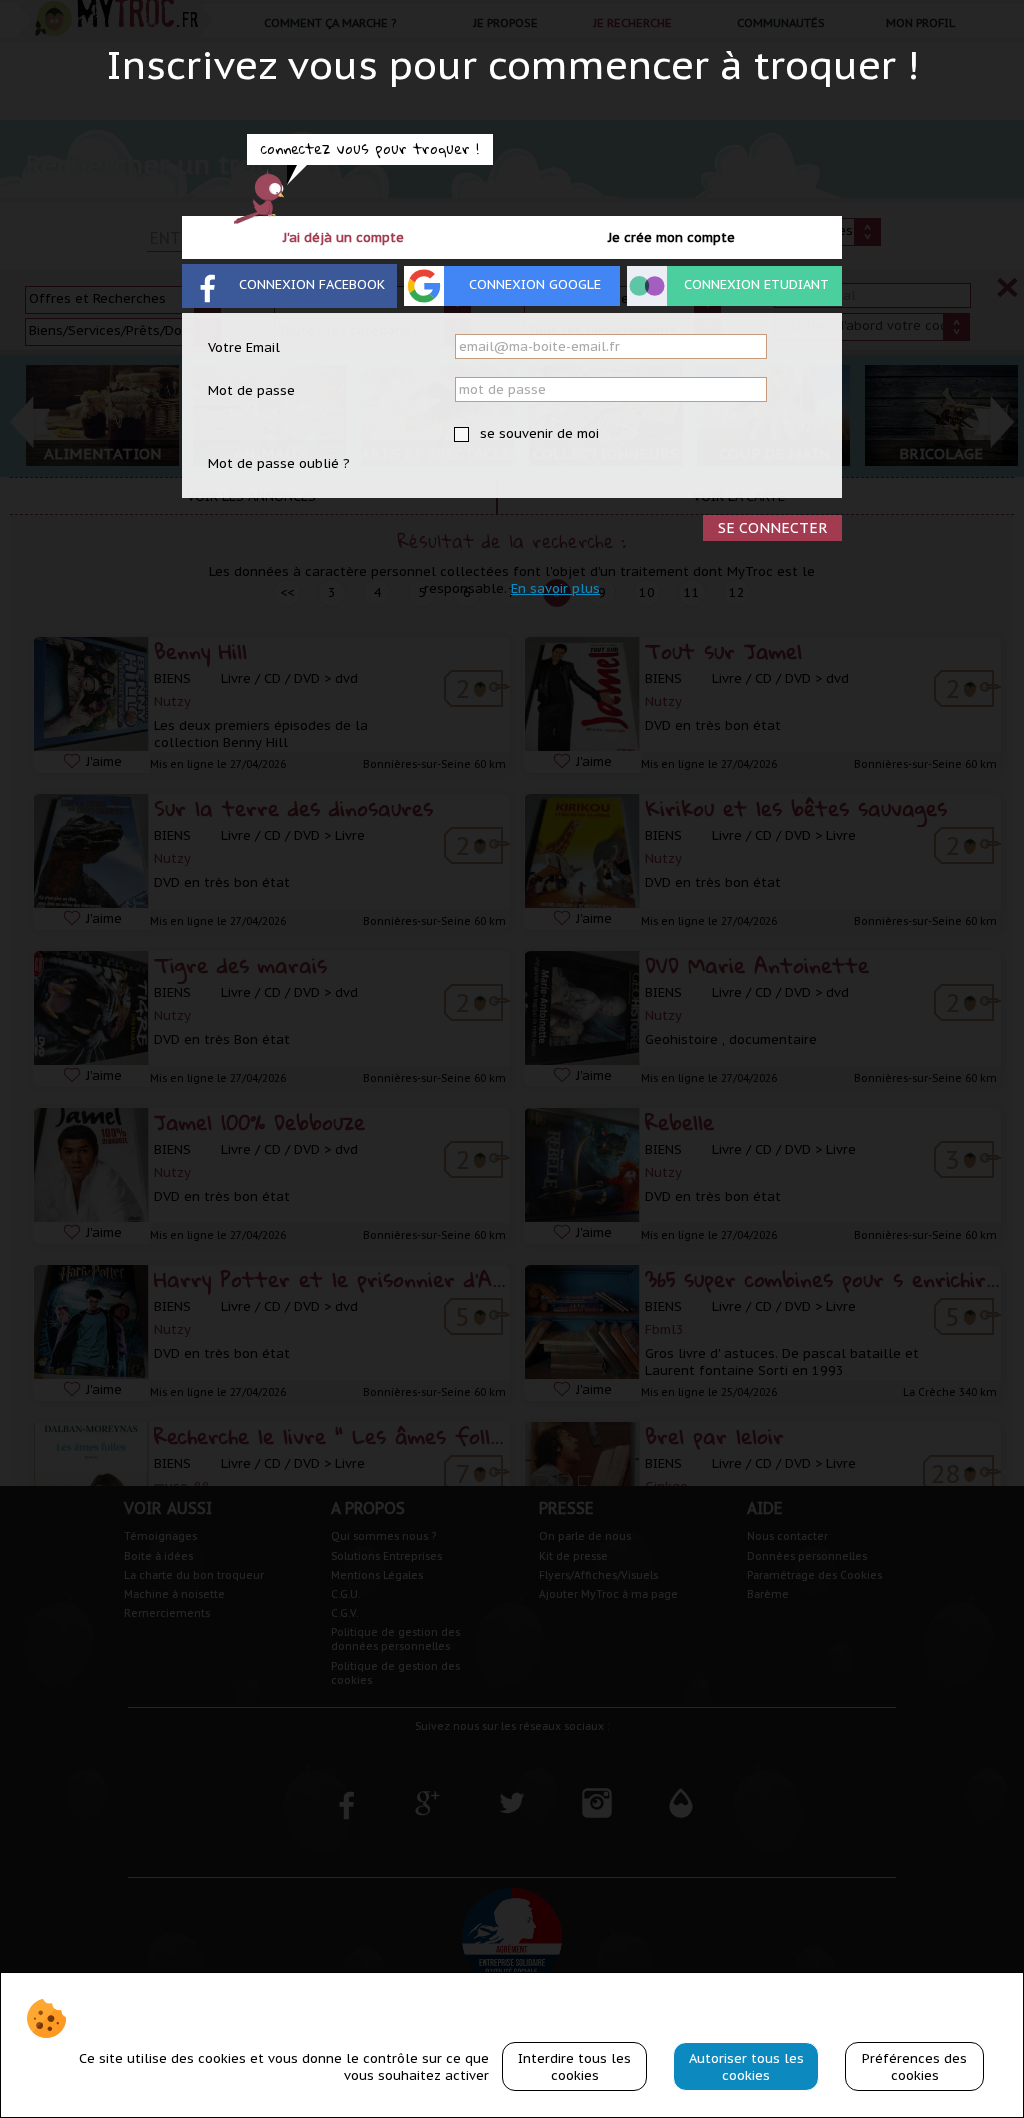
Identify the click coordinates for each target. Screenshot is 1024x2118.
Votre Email (244, 347)
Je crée (671, 237)
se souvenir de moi (537, 433)
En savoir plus (555, 588)
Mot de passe (251, 390)
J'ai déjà (343, 237)
